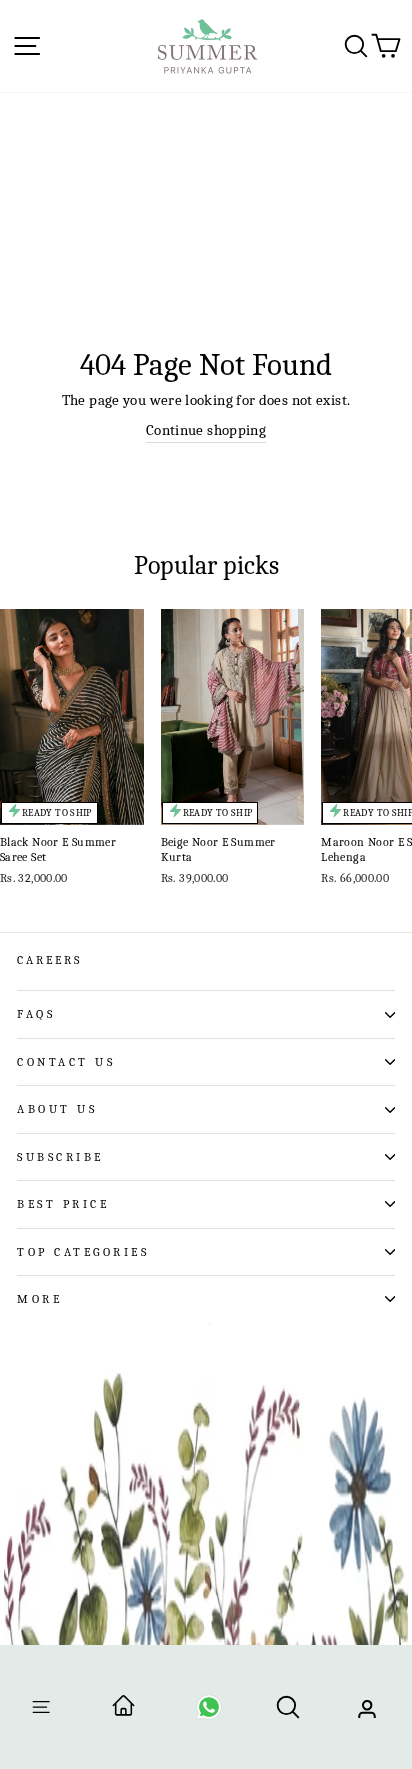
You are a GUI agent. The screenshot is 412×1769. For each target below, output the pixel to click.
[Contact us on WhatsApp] (209, 1713)
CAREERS (49, 960)
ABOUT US (57, 1109)
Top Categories (83, 1252)
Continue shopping (206, 430)
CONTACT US (66, 1062)
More (39, 1299)
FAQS (36, 1014)
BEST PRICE (63, 1204)
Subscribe (60, 1157)
